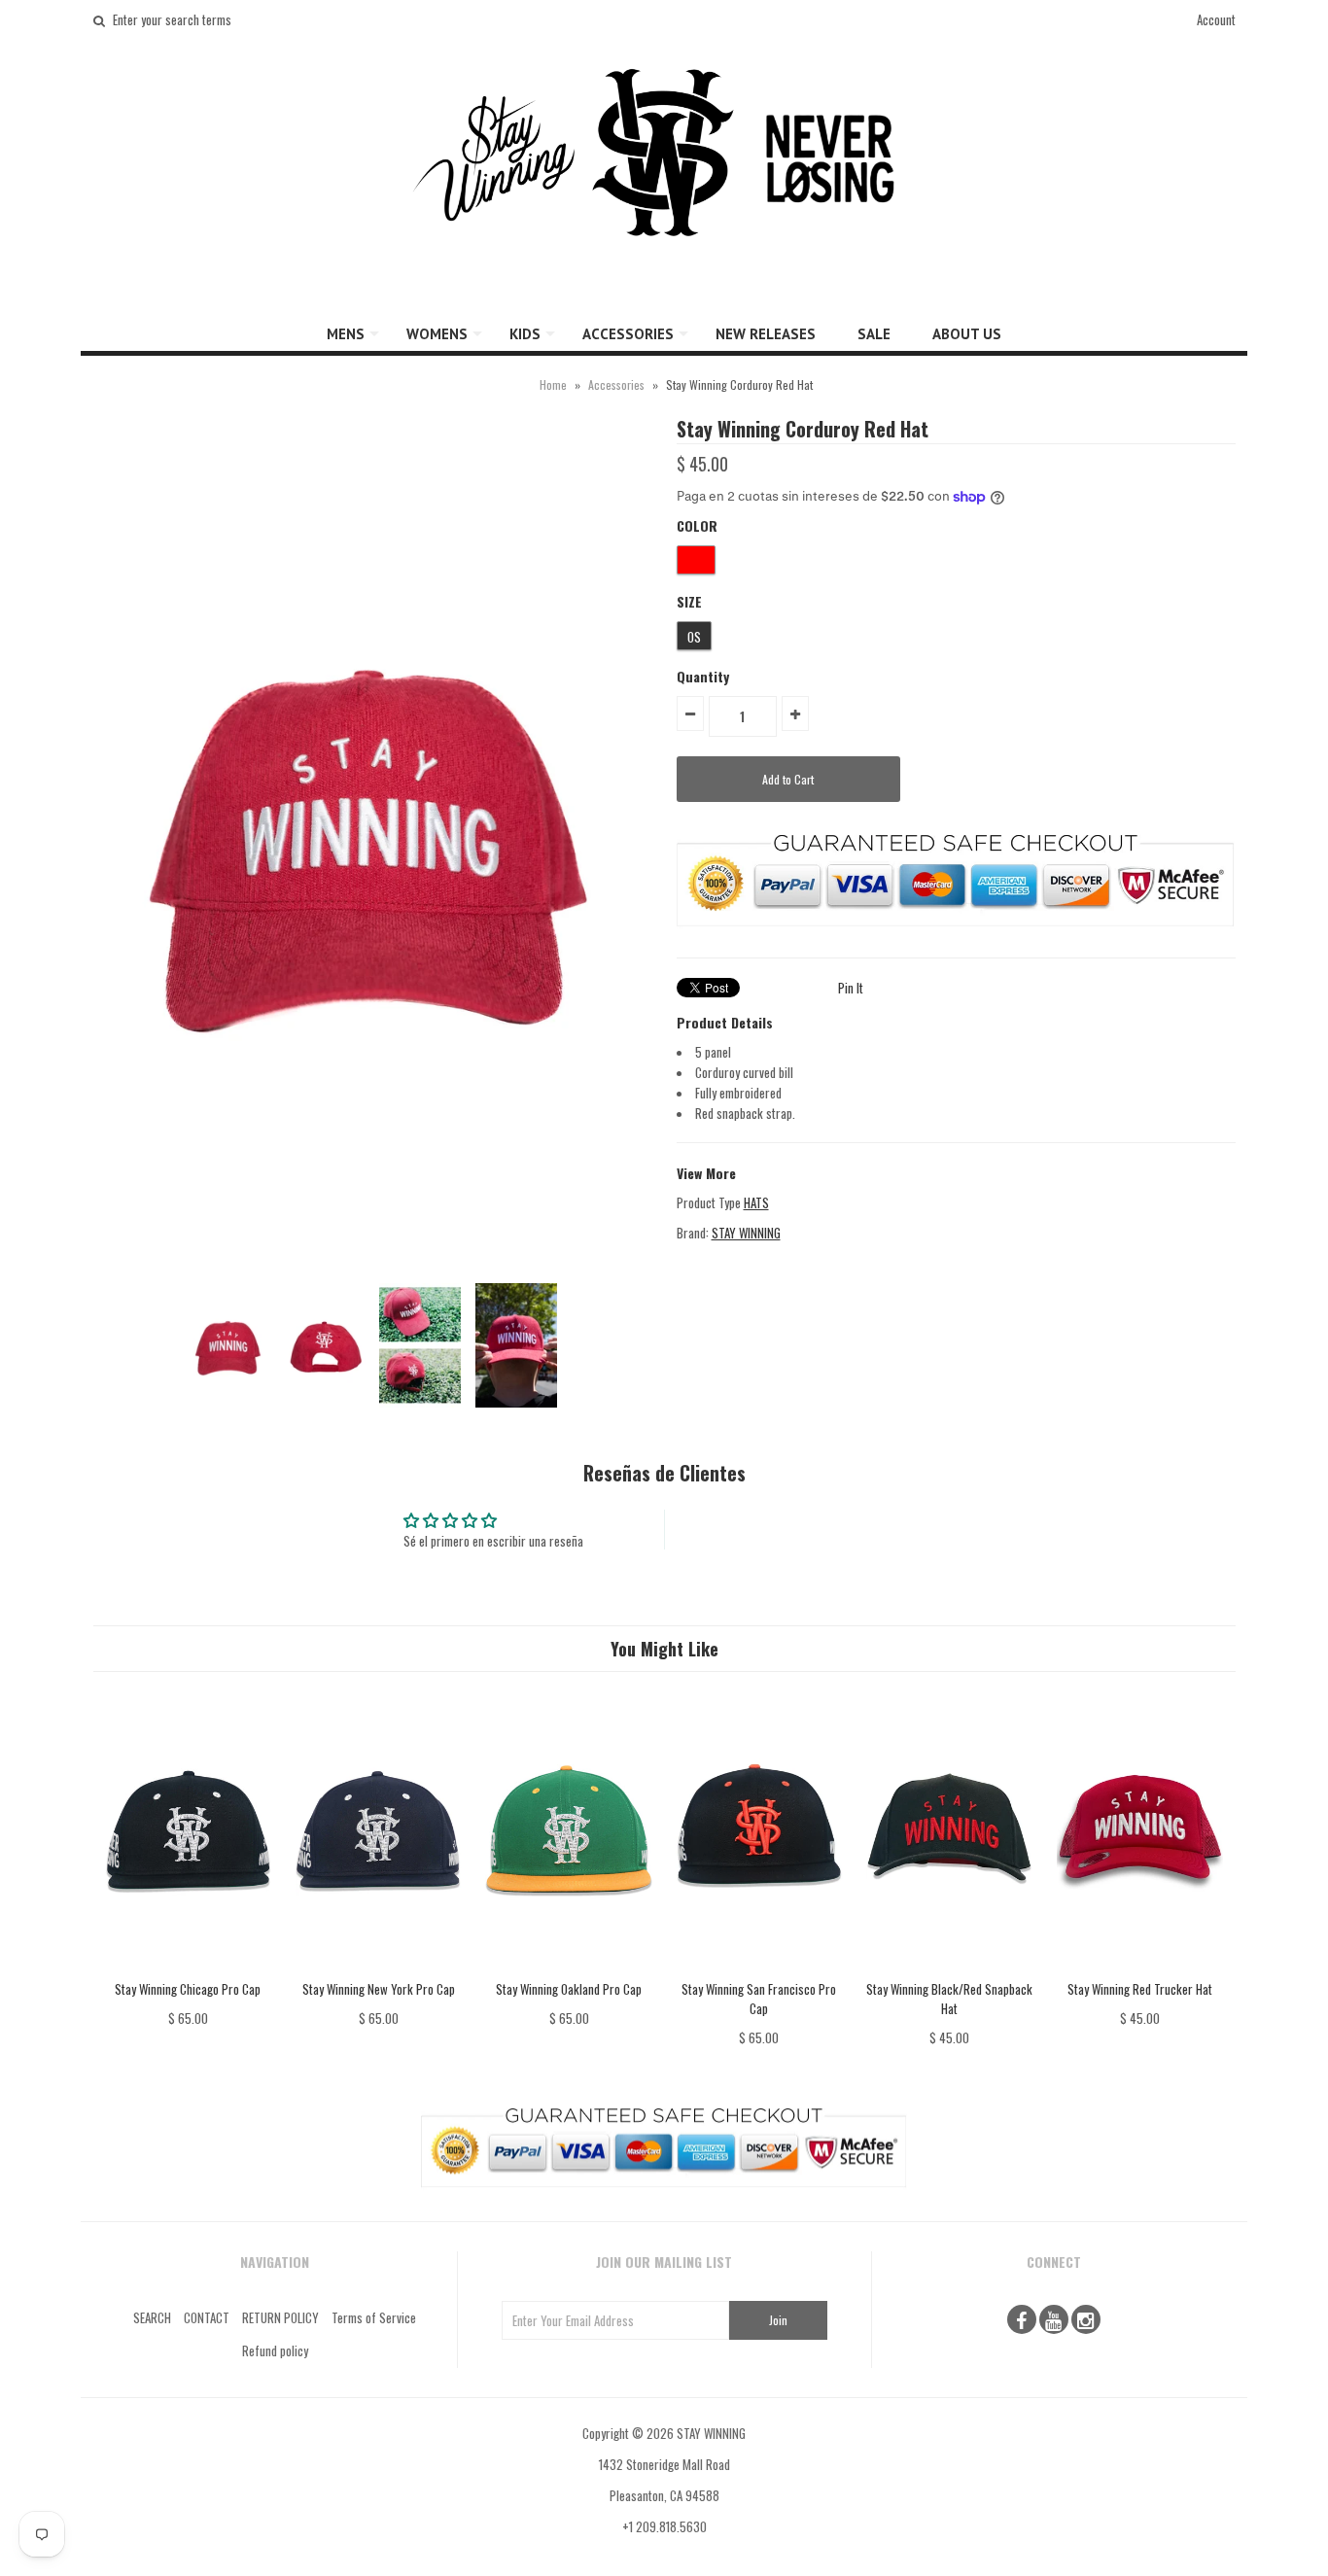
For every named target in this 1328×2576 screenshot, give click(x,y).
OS (694, 637)
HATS (756, 1202)
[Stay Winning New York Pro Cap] (379, 1968)
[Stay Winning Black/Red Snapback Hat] (949, 1968)
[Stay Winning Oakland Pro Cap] (568, 1968)
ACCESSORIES (628, 334)
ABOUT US (967, 334)
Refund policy (275, 2350)
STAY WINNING (746, 1233)
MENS (346, 334)
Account (1216, 19)
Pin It (851, 988)
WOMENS (437, 334)
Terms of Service (374, 2317)
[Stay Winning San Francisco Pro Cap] (759, 1968)
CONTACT (207, 2317)
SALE (874, 334)
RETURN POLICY (280, 2317)
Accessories (616, 384)
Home (553, 384)
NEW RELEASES (766, 334)
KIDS (525, 334)
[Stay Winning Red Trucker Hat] (1140, 1968)
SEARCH (152, 2317)
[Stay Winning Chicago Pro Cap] (188, 1968)
